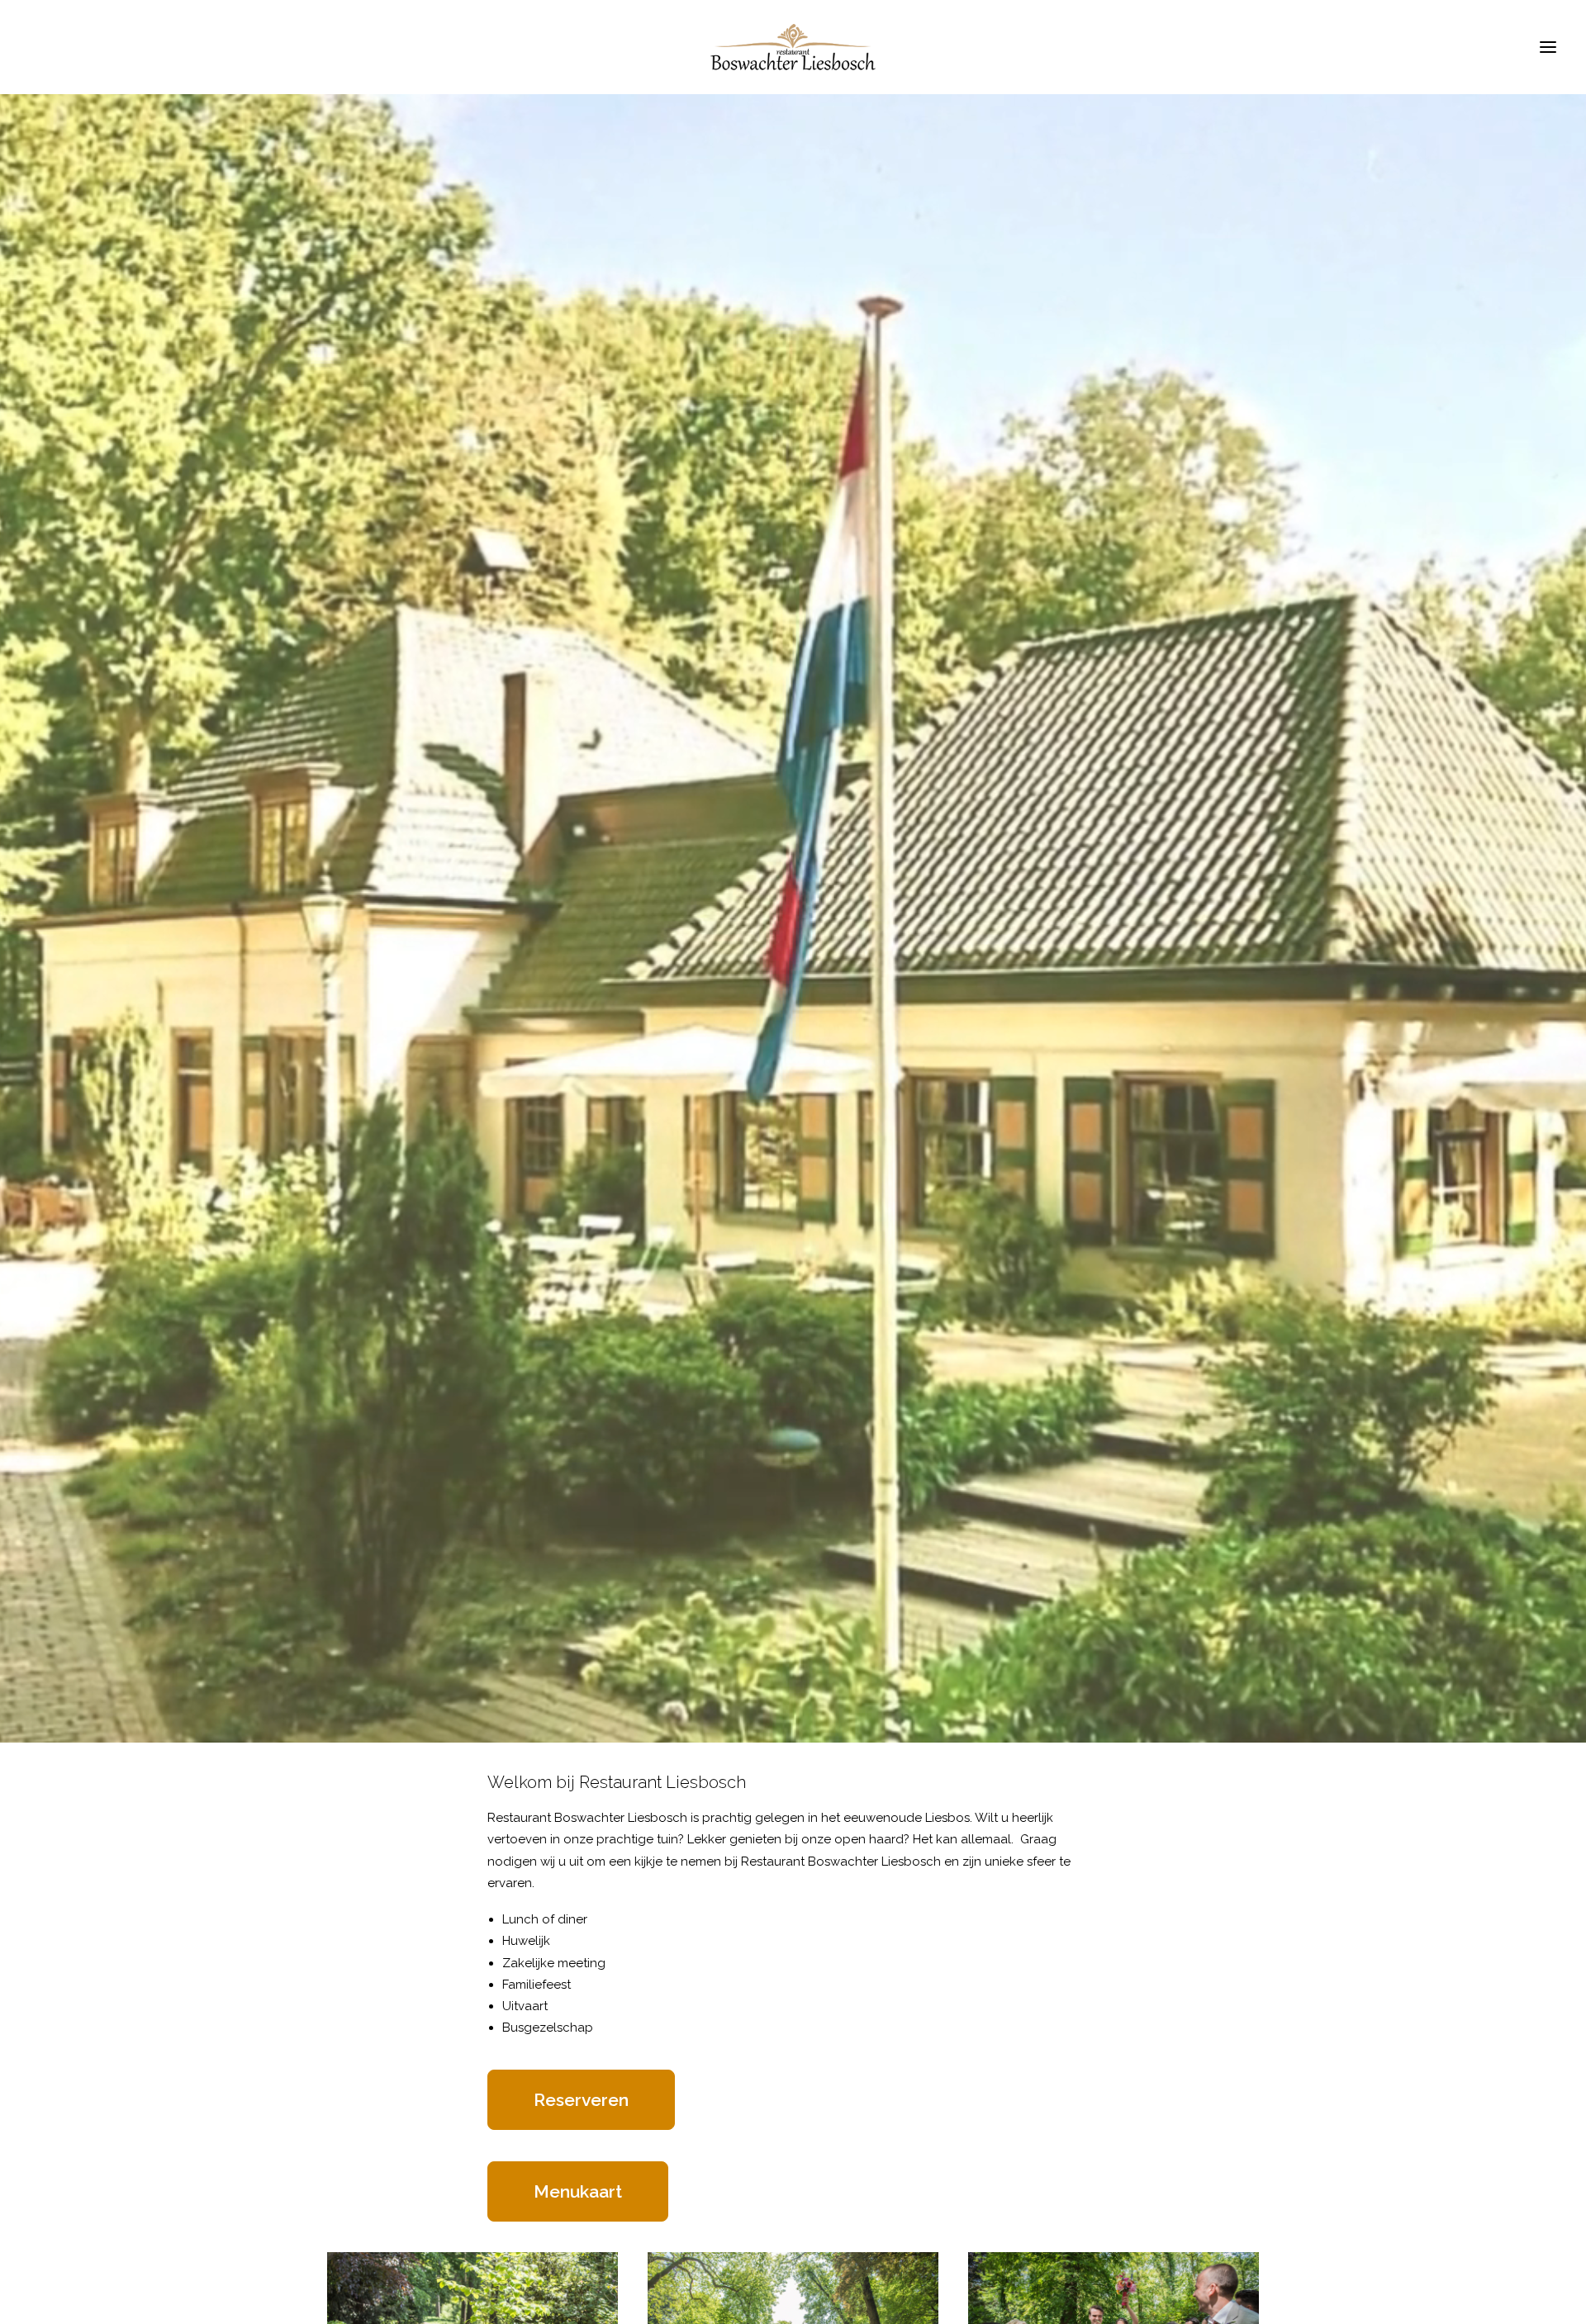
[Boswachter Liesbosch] (793, 47)
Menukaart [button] (578, 2191)
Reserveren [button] (581, 2100)
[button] (1548, 47)
